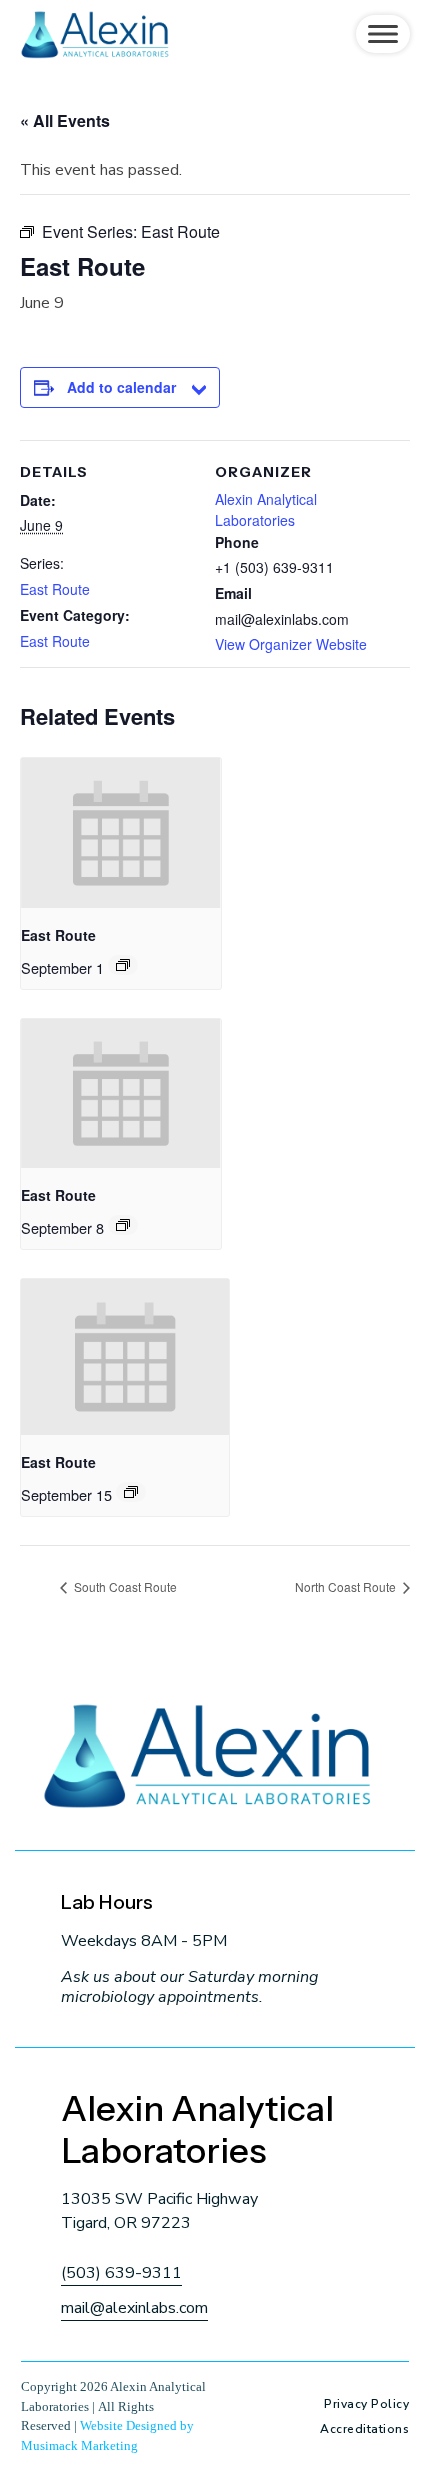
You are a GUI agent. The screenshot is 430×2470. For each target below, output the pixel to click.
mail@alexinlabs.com (134, 2308)
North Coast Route (347, 1586)
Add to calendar (121, 387)
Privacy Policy (366, 2404)
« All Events (65, 120)
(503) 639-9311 (121, 2273)
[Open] (383, 34)
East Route (55, 589)
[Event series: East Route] (123, 965)
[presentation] (121, 833)
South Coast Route (124, 1586)
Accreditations (364, 2429)
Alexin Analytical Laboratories (266, 509)
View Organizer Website (291, 644)
